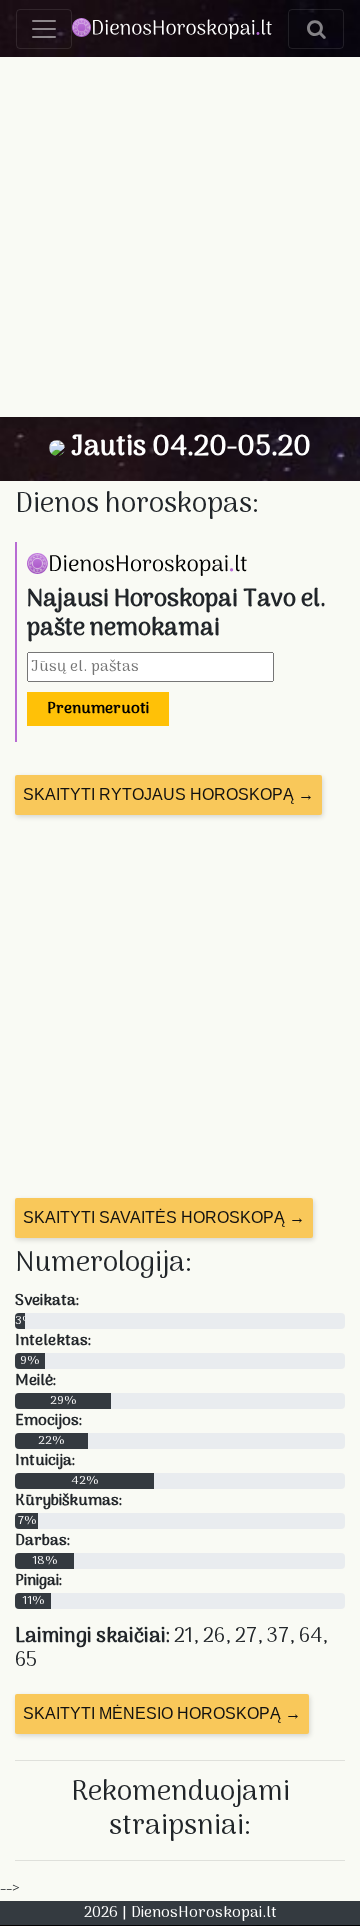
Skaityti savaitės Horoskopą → (164, 1217)
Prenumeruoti (98, 709)
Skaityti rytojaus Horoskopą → (168, 794)
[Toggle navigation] (44, 29)
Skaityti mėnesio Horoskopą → (162, 1713)
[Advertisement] (180, 237)
